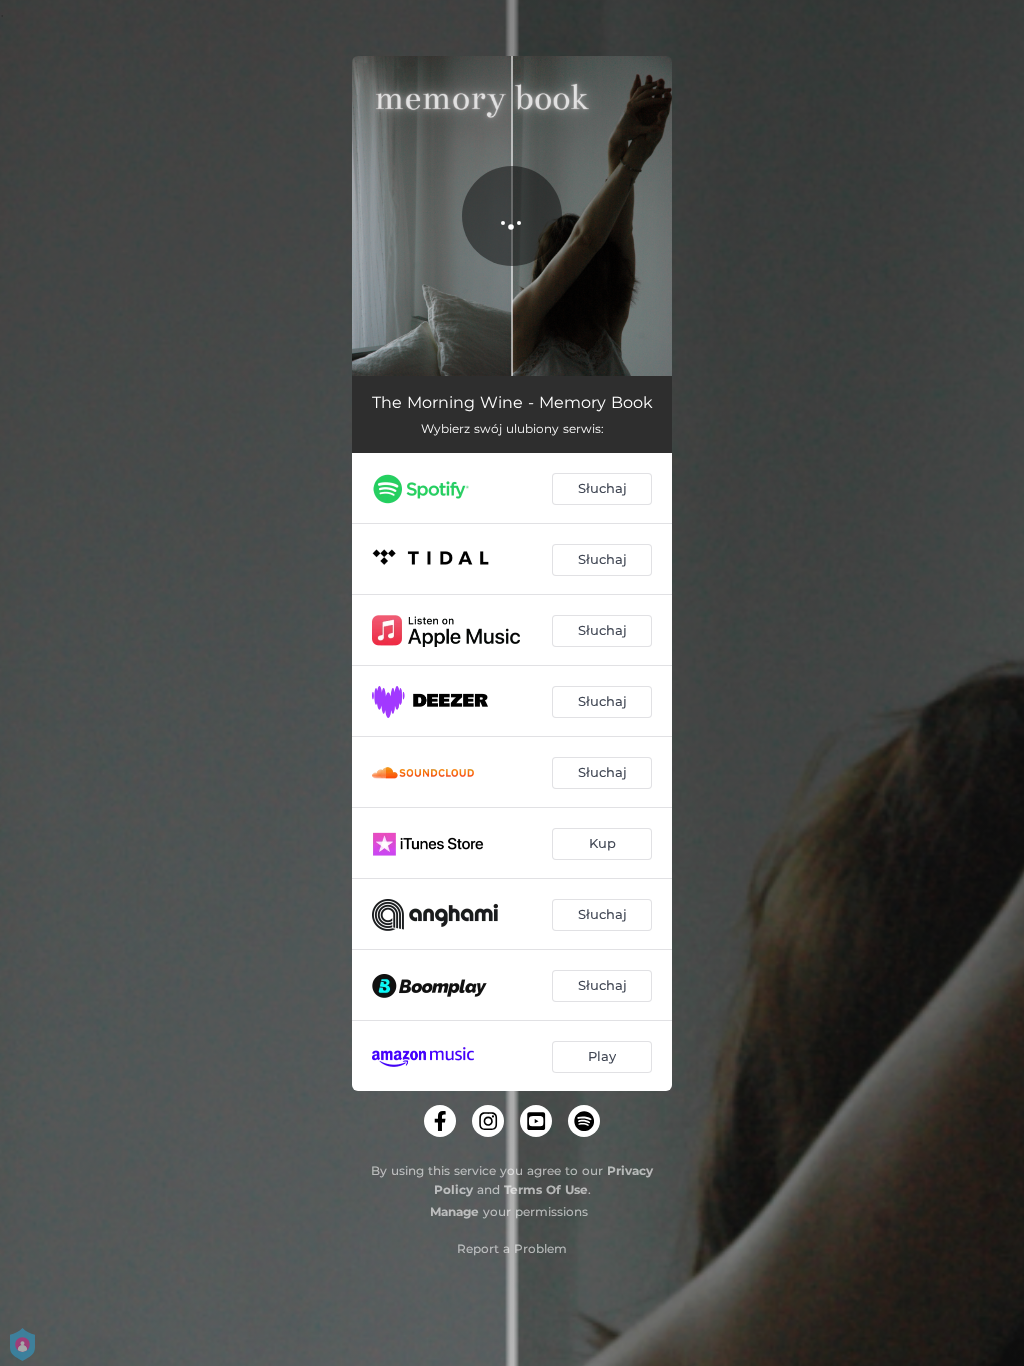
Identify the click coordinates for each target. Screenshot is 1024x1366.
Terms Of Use (546, 1189)
